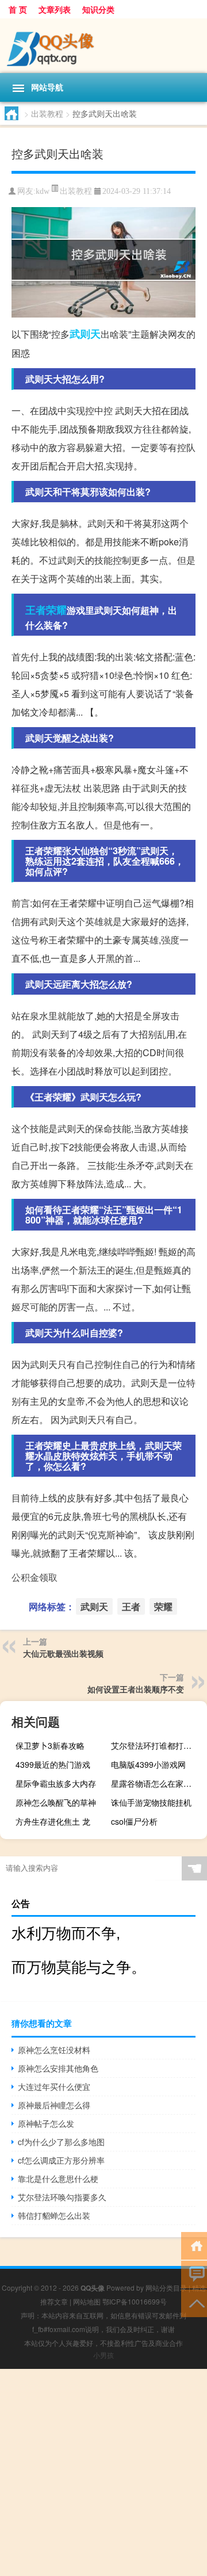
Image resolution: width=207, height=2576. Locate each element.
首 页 (18, 9)
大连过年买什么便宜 (54, 2086)
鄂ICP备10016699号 (135, 2301)
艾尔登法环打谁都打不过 (155, 1745)
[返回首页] (194, 2245)
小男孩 (103, 2355)
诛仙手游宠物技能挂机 (151, 1802)
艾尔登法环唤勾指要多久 (62, 2197)
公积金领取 (34, 1577)
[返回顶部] (194, 2302)
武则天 (85, 334)
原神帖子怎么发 (46, 2123)
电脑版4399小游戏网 (148, 1764)
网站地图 (87, 2301)
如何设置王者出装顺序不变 (136, 1689)
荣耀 (56, 610)
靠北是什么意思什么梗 (58, 2178)
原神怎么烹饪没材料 (54, 2050)
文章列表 (55, 9)
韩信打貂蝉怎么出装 (54, 2215)
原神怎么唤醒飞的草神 (56, 1802)
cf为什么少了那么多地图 (61, 2142)
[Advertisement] (103, 2472)
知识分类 (98, 9)
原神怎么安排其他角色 (58, 2068)
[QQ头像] (103, 46)
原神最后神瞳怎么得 (54, 2105)
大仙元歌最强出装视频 (63, 1653)
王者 (36, 610)
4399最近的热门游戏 (53, 1764)
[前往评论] (194, 2274)
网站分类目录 (166, 2288)
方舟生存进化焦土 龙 (53, 1821)
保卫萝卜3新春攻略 (50, 1745)
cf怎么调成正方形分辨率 (61, 2160)
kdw (43, 191)
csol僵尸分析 (134, 1821)
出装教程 (47, 113)
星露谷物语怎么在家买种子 (158, 1783)
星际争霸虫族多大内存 (56, 1783)
